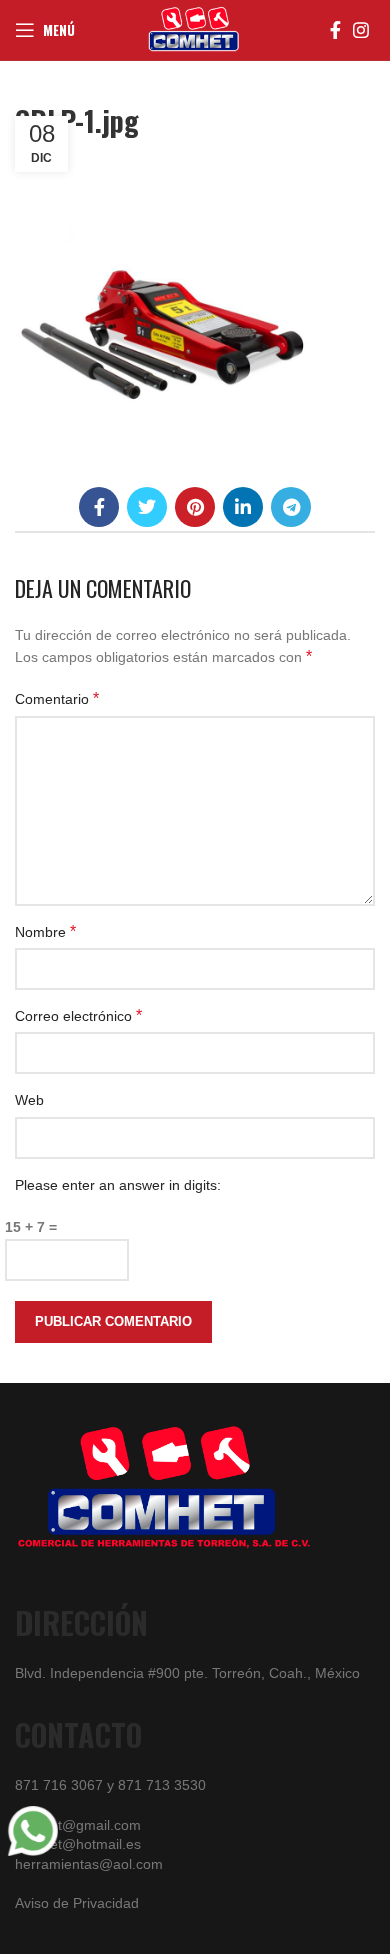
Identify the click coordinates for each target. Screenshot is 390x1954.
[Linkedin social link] (243, 507)
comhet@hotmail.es (78, 1844)
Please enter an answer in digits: (118, 1185)
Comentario (57, 698)
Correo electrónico (78, 1015)
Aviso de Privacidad (77, 1903)
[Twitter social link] (147, 507)
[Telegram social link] (291, 507)
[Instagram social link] (361, 30)
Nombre (45, 931)
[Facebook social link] (335, 30)
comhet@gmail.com (78, 1825)
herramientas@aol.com (89, 1864)
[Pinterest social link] (195, 507)
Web (29, 1100)
